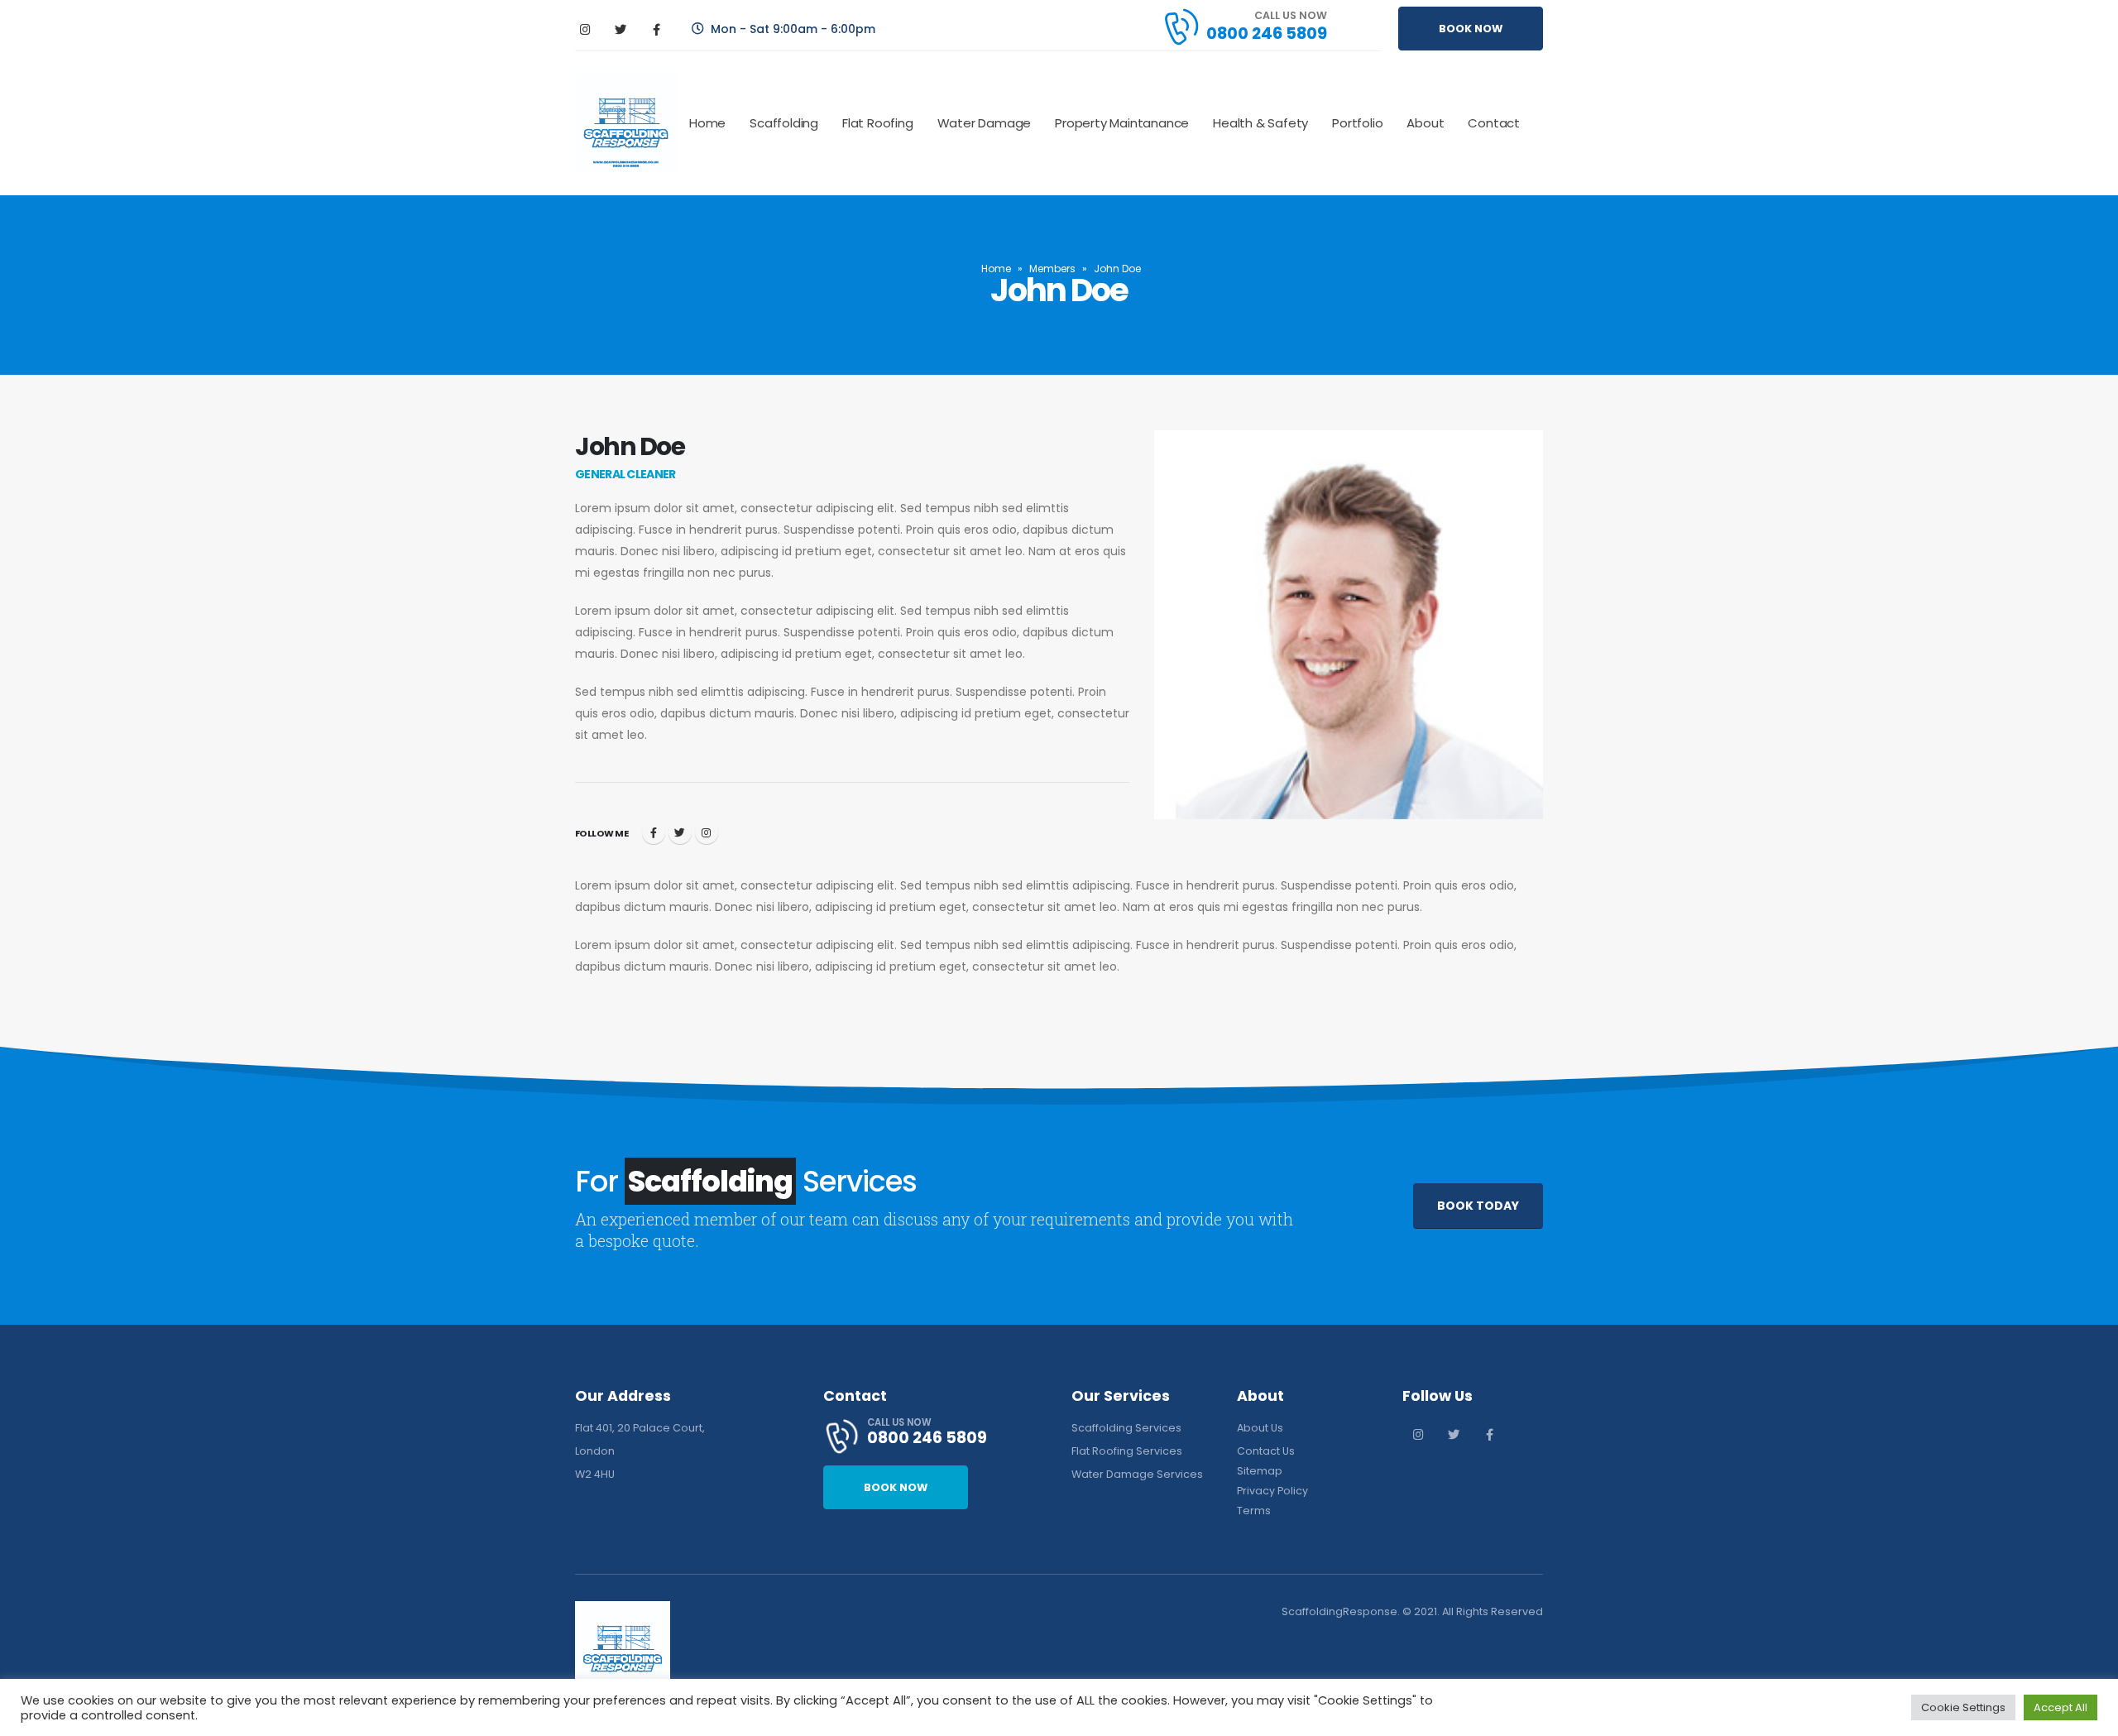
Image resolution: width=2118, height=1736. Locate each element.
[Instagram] (585, 29)
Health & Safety (1260, 123)
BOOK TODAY (1478, 1206)
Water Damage (985, 123)
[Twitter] (621, 29)
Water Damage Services (1137, 1474)
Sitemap (1260, 1471)
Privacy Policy (1272, 1491)
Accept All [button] (2060, 1707)
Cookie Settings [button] (1963, 1707)
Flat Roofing (878, 123)
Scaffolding (784, 123)
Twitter (680, 832)
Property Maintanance (1122, 123)
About (1425, 123)
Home (707, 123)
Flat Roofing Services (1127, 1451)
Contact (1494, 123)
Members (1052, 269)
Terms (1254, 1511)
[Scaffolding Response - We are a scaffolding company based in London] (626, 123)
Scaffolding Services (1126, 1428)
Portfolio (1357, 123)
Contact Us (1266, 1451)
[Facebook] (656, 29)
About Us (1260, 1428)
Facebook (654, 832)
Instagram (707, 832)
